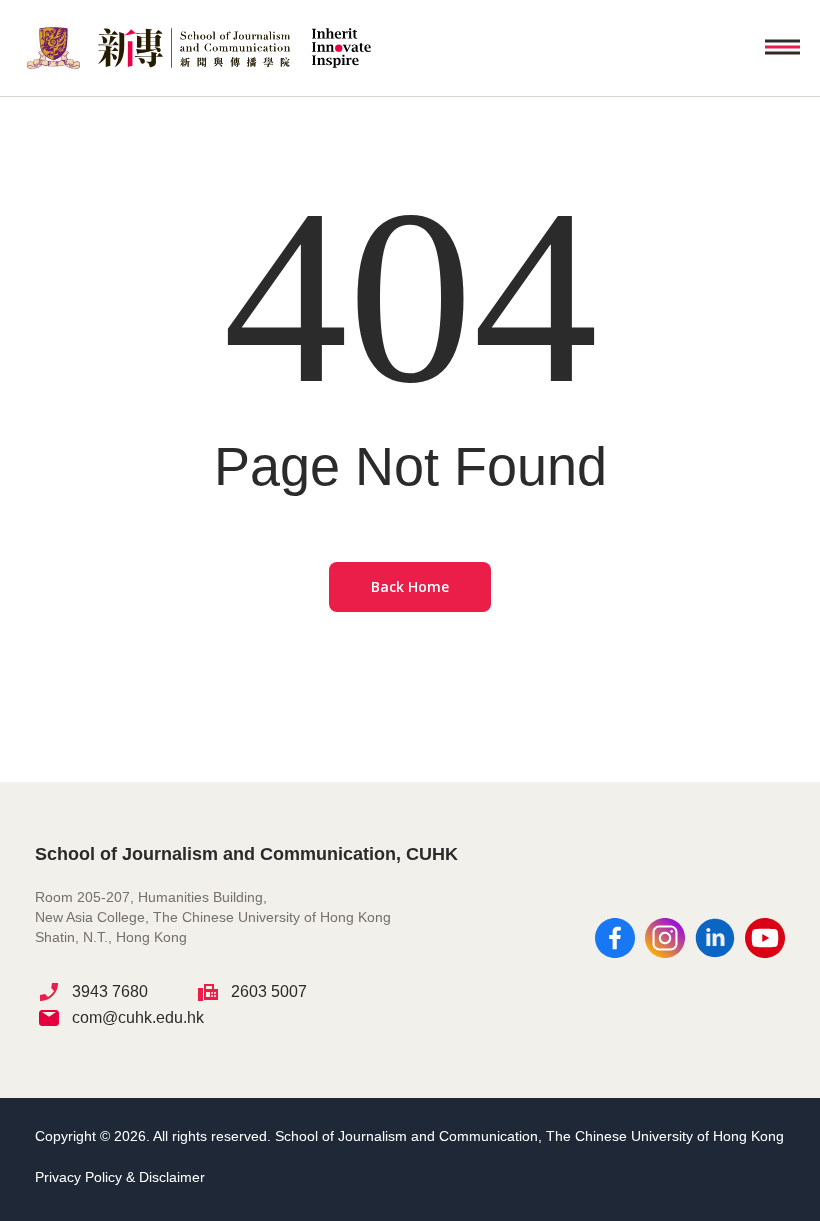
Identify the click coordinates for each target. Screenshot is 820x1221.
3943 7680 (110, 991)
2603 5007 (269, 991)
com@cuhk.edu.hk (138, 1017)
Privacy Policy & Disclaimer (120, 1177)
